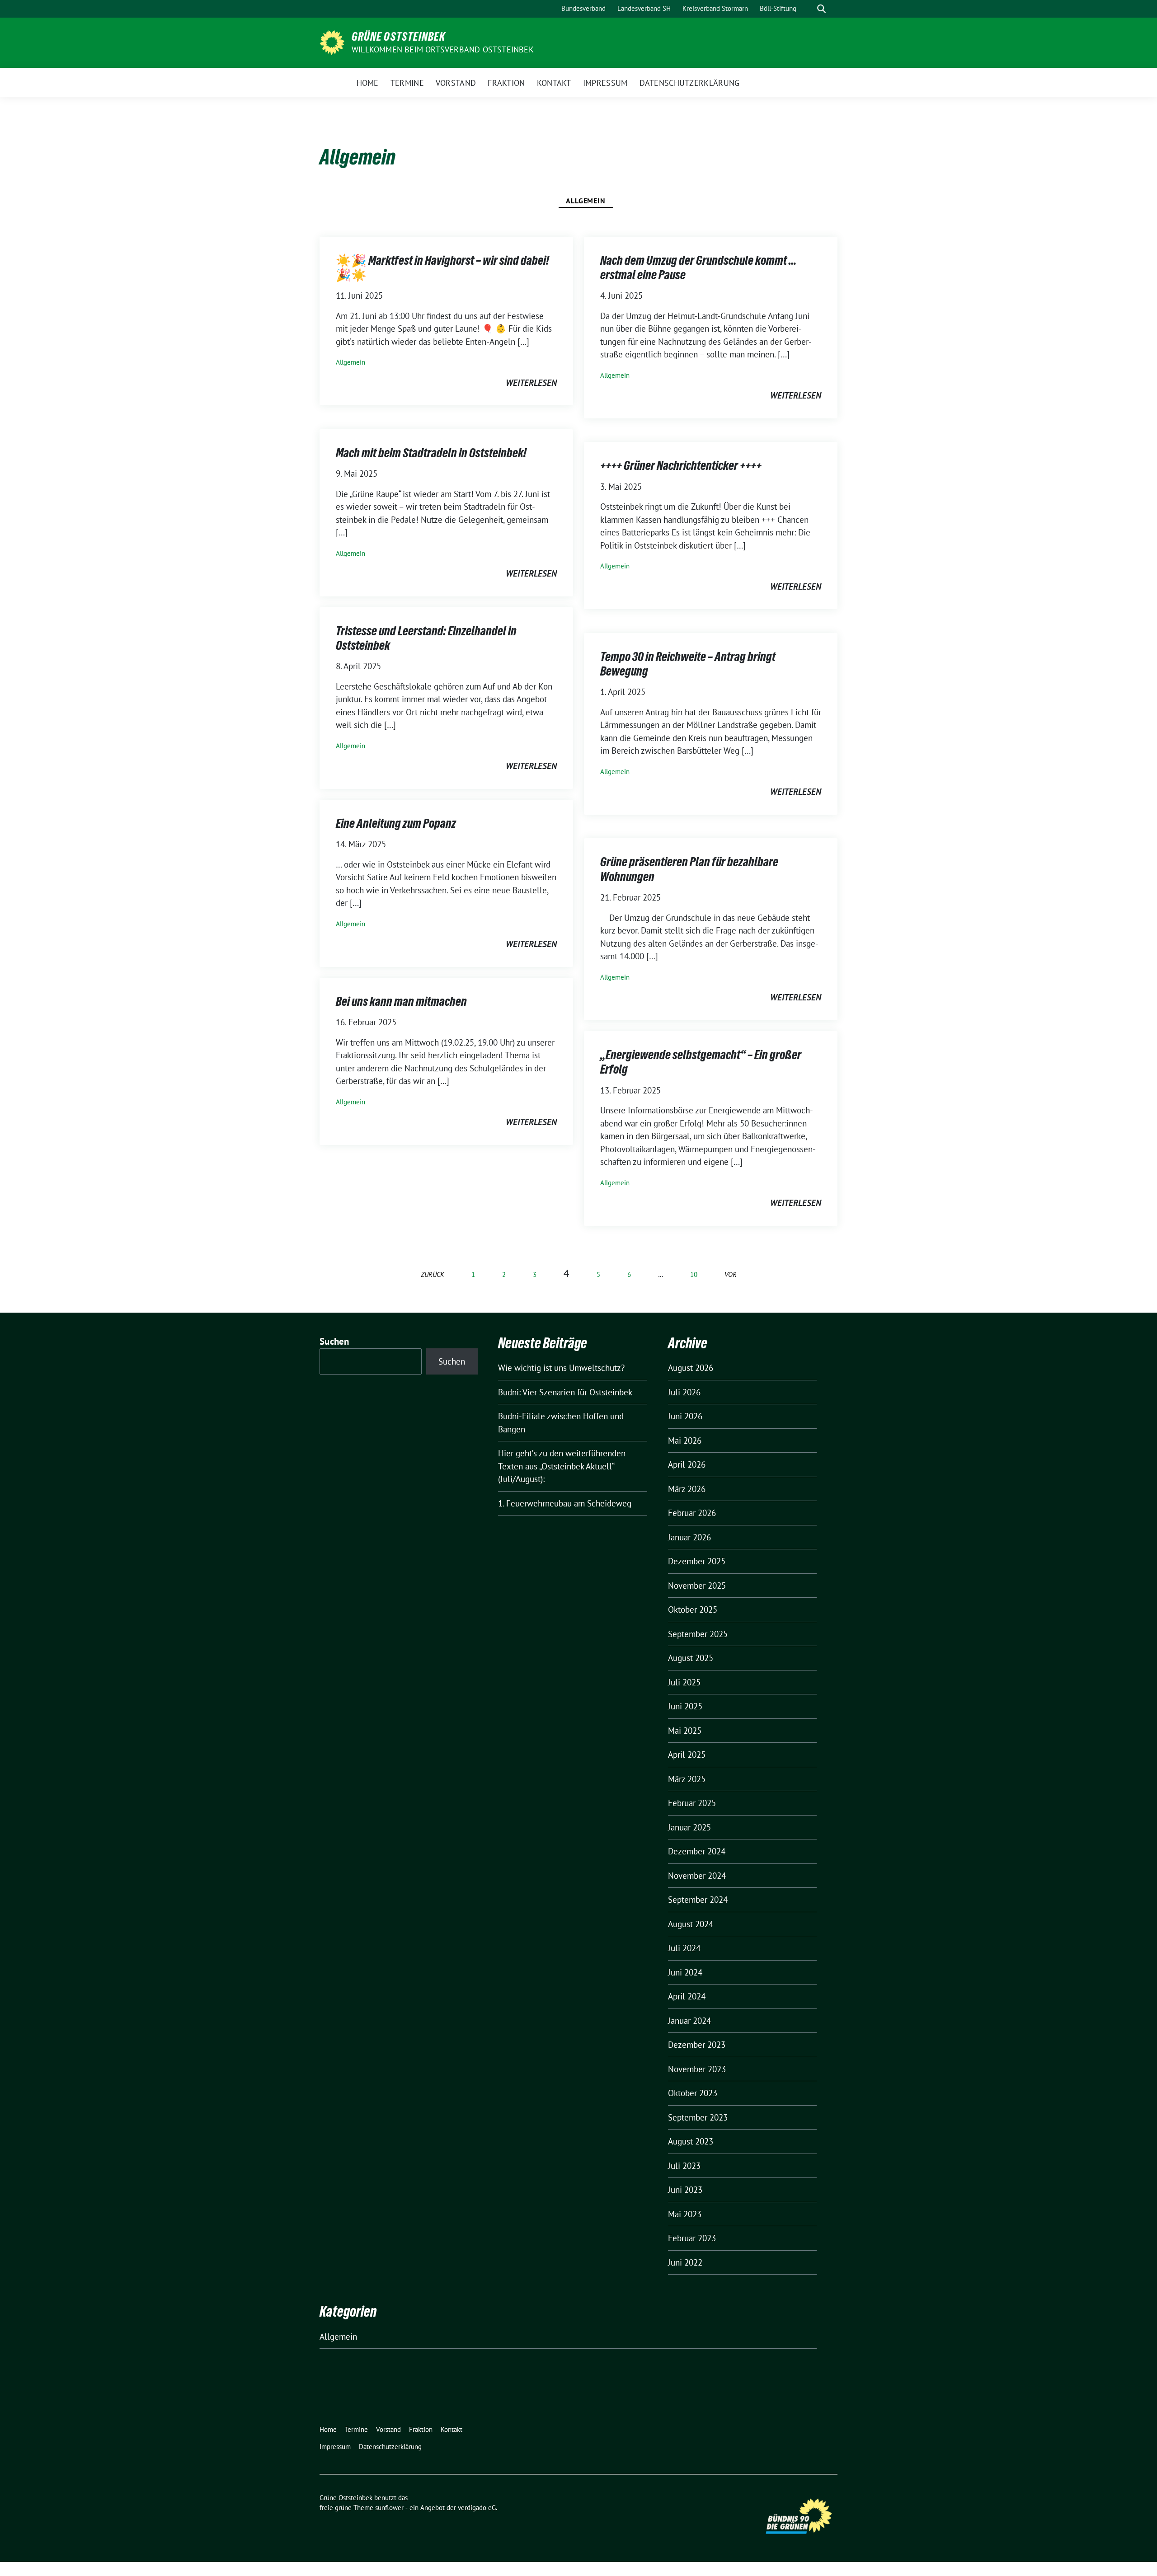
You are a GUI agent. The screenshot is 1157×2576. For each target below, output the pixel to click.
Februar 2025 (692, 1803)
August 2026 (691, 1368)
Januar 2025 (689, 1827)
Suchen (334, 1341)
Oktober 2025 (693, 1609)
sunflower (389, 2508)
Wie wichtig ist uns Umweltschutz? (561, 1368)
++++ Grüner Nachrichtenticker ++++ (681, 465)
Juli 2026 (684, 1392)
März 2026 (687, 1489)
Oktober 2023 (693, 2093)
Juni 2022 (685, 2262)
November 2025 (697, 1586)
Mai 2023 (685, 2214)
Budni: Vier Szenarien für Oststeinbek (565, 1392)
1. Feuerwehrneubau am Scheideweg (565, 1503)
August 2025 (691, 1658)
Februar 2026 (692, 1513)
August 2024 (691, 1924)
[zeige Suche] (821, 9)
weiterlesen (531, 383)
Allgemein (586, 201)
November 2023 (697, 2069)
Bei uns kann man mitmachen (401, 1001)
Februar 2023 (692, 2238)
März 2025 (687, 1779)
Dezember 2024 (697, 1851)
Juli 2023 (684, 2166)
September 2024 (698, 1900)
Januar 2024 (689, 2021)
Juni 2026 (685, 1416)
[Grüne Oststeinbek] (332, 42)
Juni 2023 (685, 2190)
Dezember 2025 (697, 1561)
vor (731, 1274)
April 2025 (687, 1755)
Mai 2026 (685, 1440)
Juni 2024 (685, 1972)
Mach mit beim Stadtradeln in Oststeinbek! (431, 453)
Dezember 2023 (697, 2045)
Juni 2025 (685, 1706)
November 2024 (697, 1876)
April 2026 (687, 1464)
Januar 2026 (689, 1537)
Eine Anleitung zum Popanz (396, 823)
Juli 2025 (684, 1682)
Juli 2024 (684, 1948)
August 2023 (691, 2141)
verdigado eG (477, 2508)
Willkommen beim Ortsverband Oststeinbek (443, 49)
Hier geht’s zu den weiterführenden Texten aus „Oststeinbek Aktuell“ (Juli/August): (562, 1466)
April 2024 (687, 1996)
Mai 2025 (685, 1731)
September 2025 (698, 1634)
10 (694, 1274)
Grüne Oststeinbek (398, 37)
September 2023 (698, 2117)
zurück (433, 1274)
